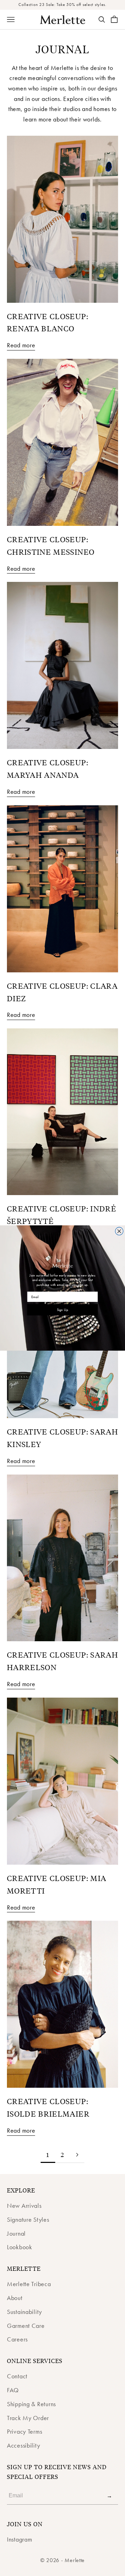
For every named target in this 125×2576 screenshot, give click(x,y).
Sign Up (62, 1310)
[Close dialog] (119, 1231)
